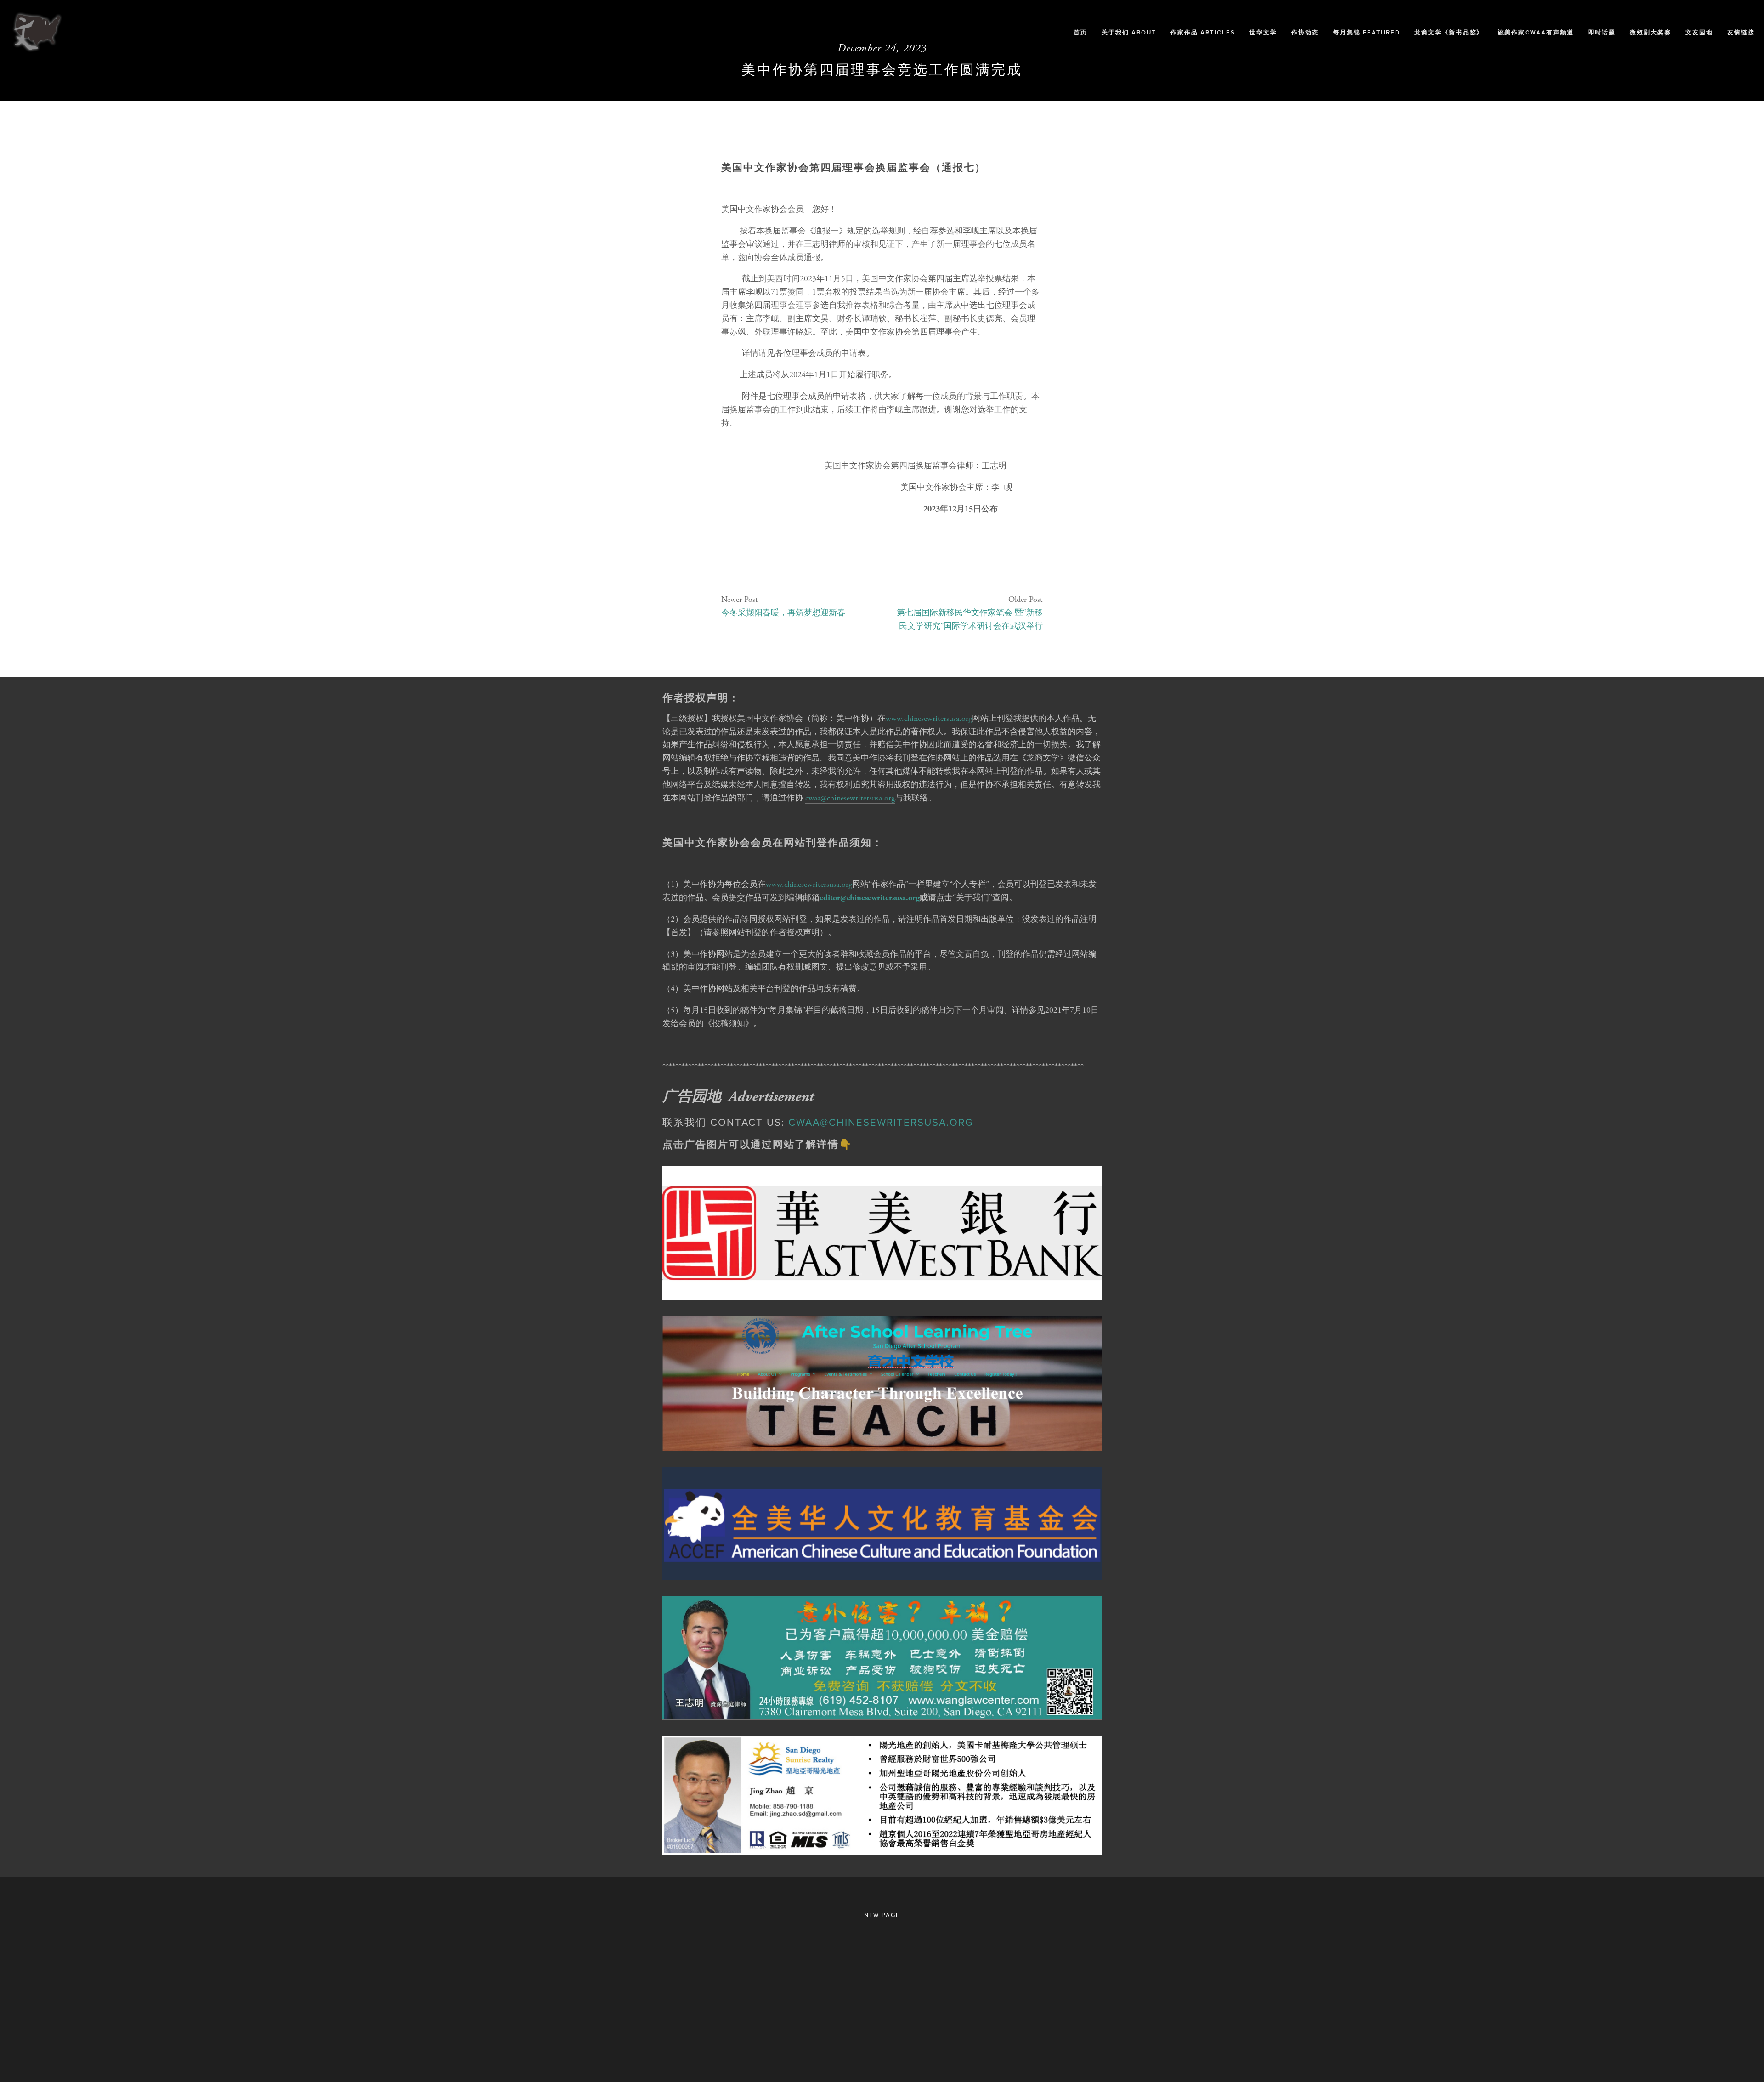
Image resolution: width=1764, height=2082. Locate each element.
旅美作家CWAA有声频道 (1536, 32)
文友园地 (1699, 32)
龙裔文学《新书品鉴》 (1449, 32)
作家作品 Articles (1203, 32)
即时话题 (1602, 32)
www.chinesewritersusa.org (929, 718)
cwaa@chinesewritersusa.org (850, 798)
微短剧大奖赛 (1651, 32)
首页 (1080, 32)
